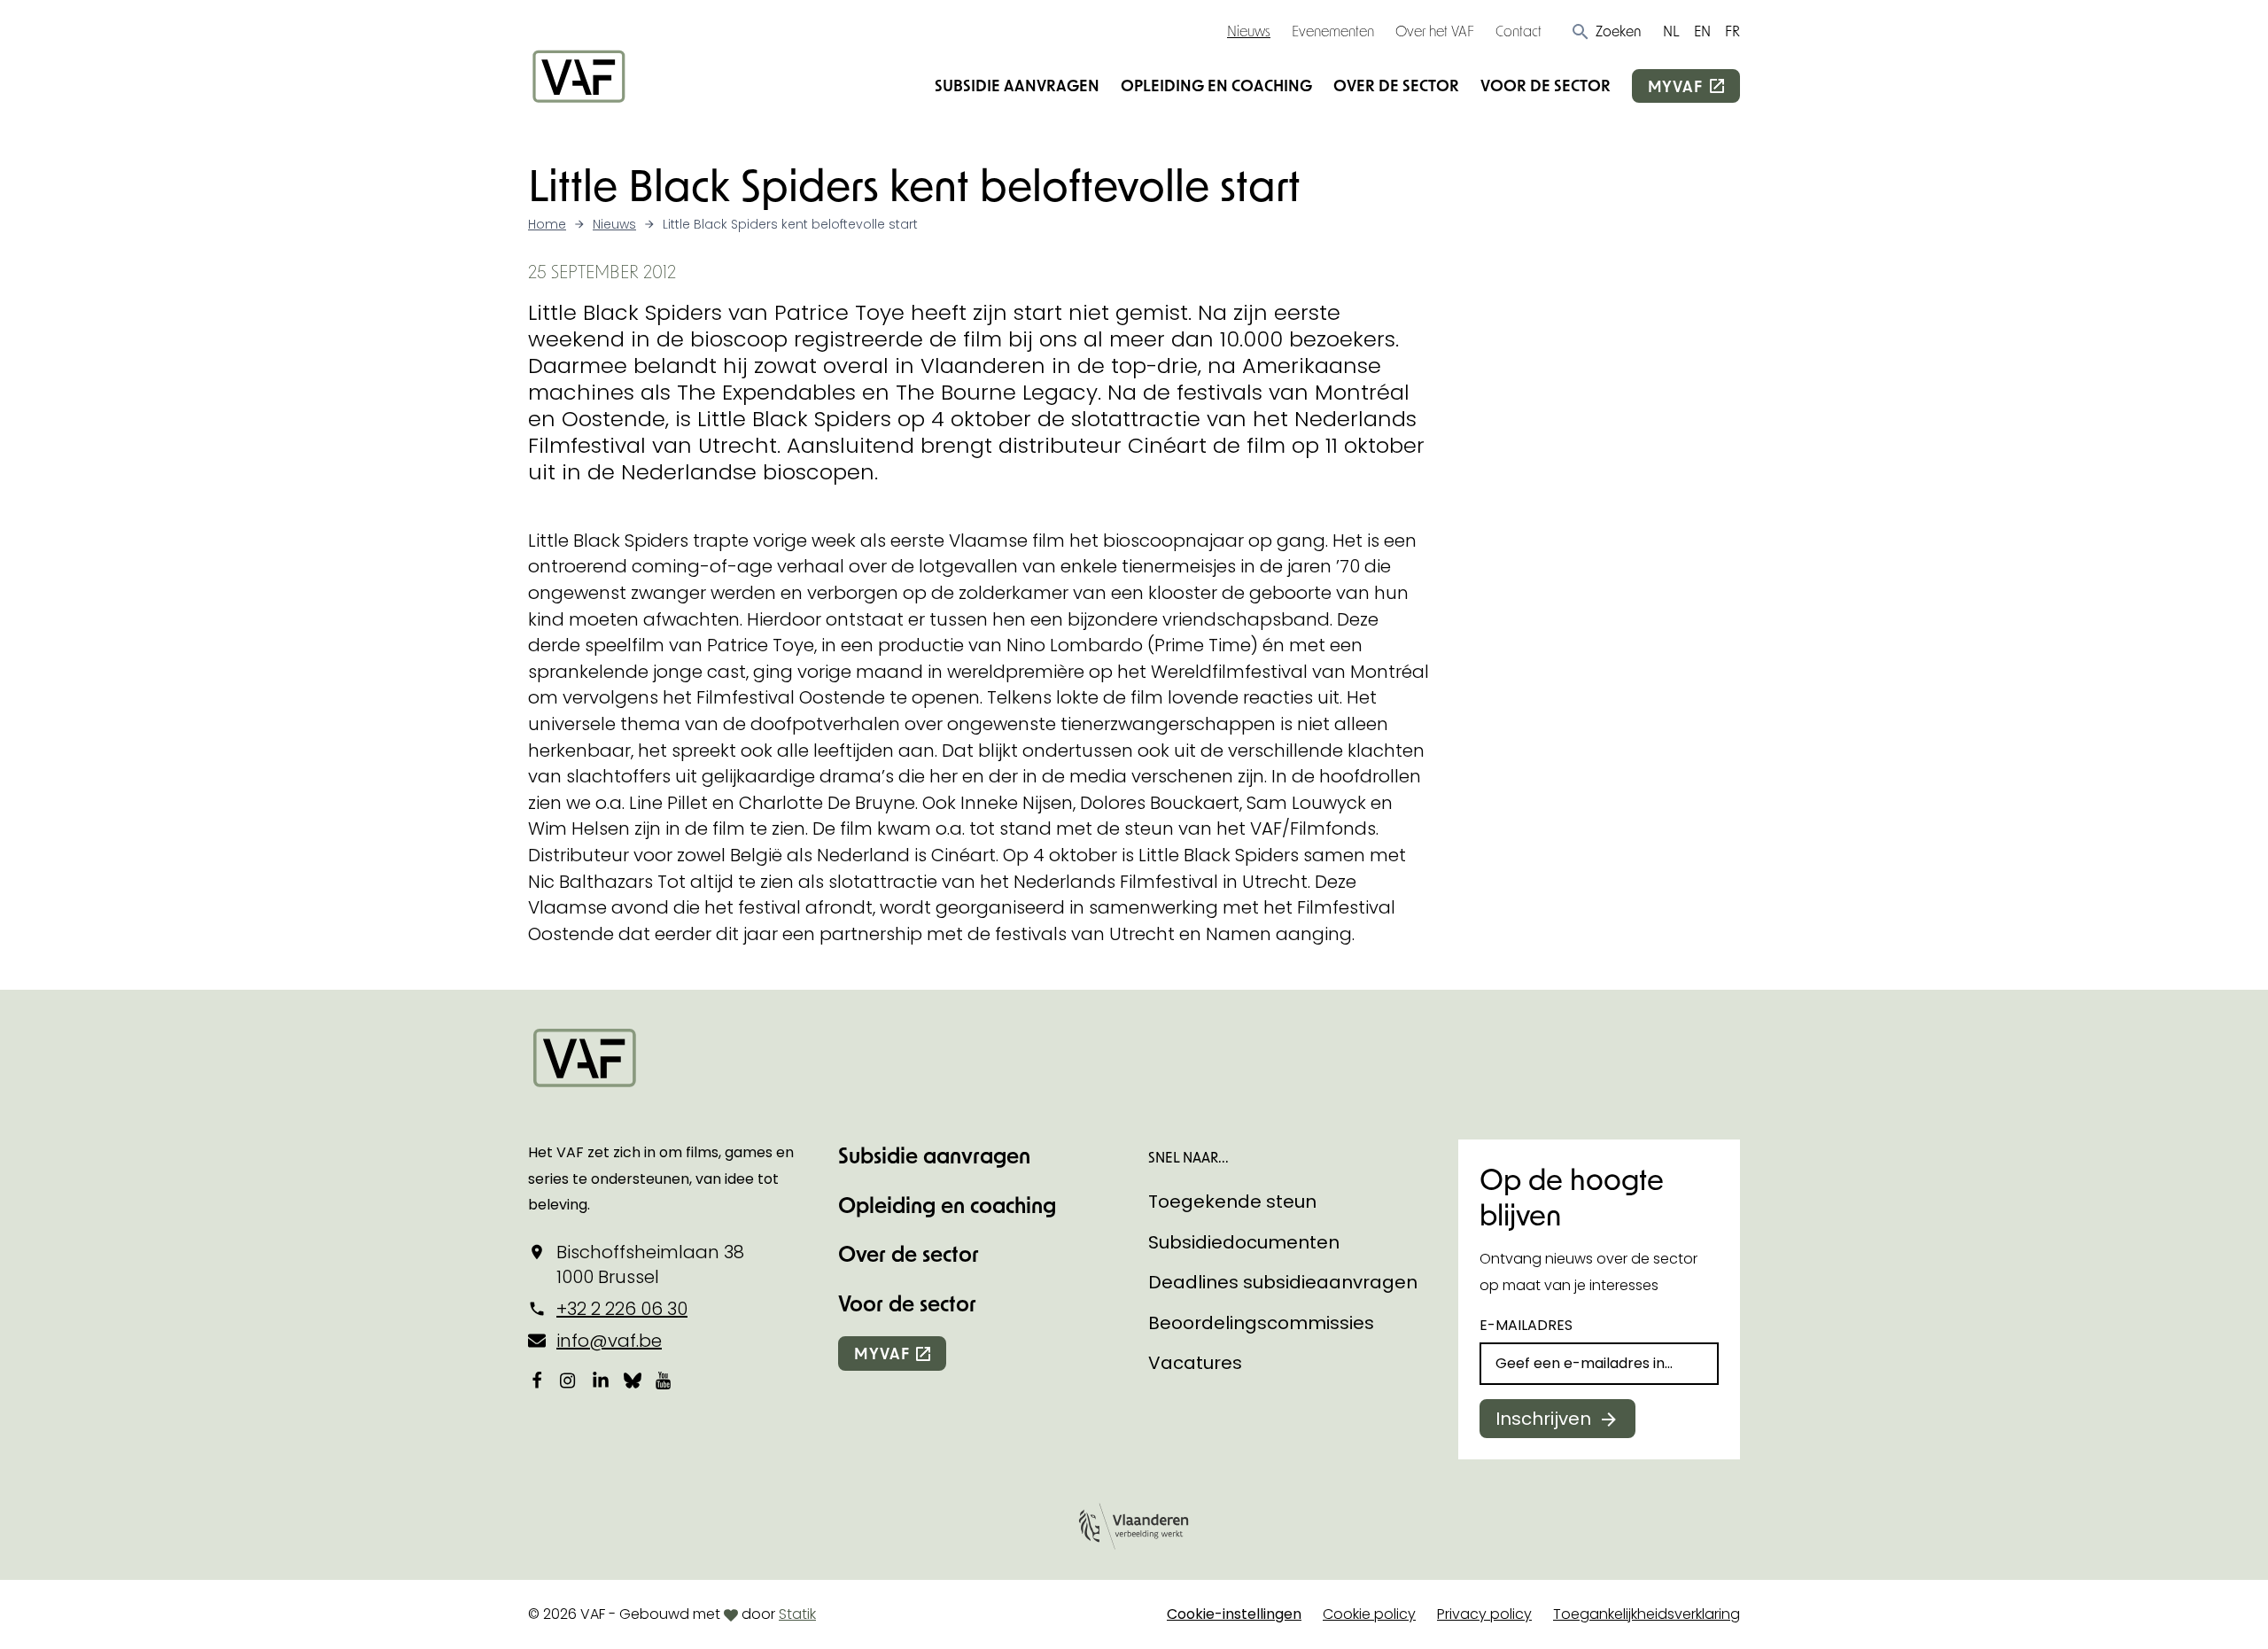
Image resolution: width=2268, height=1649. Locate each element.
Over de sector (1396, 85)
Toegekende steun (1232, 1202)
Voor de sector (1546, 85)
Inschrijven (1543, 1419)
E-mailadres (1526, 1325)
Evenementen (1333, 31)
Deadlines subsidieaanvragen (1283, 1282)
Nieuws (1249, 31)
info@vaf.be (609, 1341)
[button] (1606, 31)
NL (1671, 31)
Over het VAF (1435, 31)
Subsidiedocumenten (1244, 1242)
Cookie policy (1369, 1614)
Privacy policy (1484, 1614)
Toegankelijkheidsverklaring (1647, 1614)
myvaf (1675, 86)
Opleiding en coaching (1216, 85)
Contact (1518, 31)
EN (1702, 31)
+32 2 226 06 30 (622, 1309)
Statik (797, 1614)
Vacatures (1195, 1363)
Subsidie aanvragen (1017, 85)
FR (1732, 31)
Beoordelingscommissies (1261, 1323)
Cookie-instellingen (1234, 1614)
